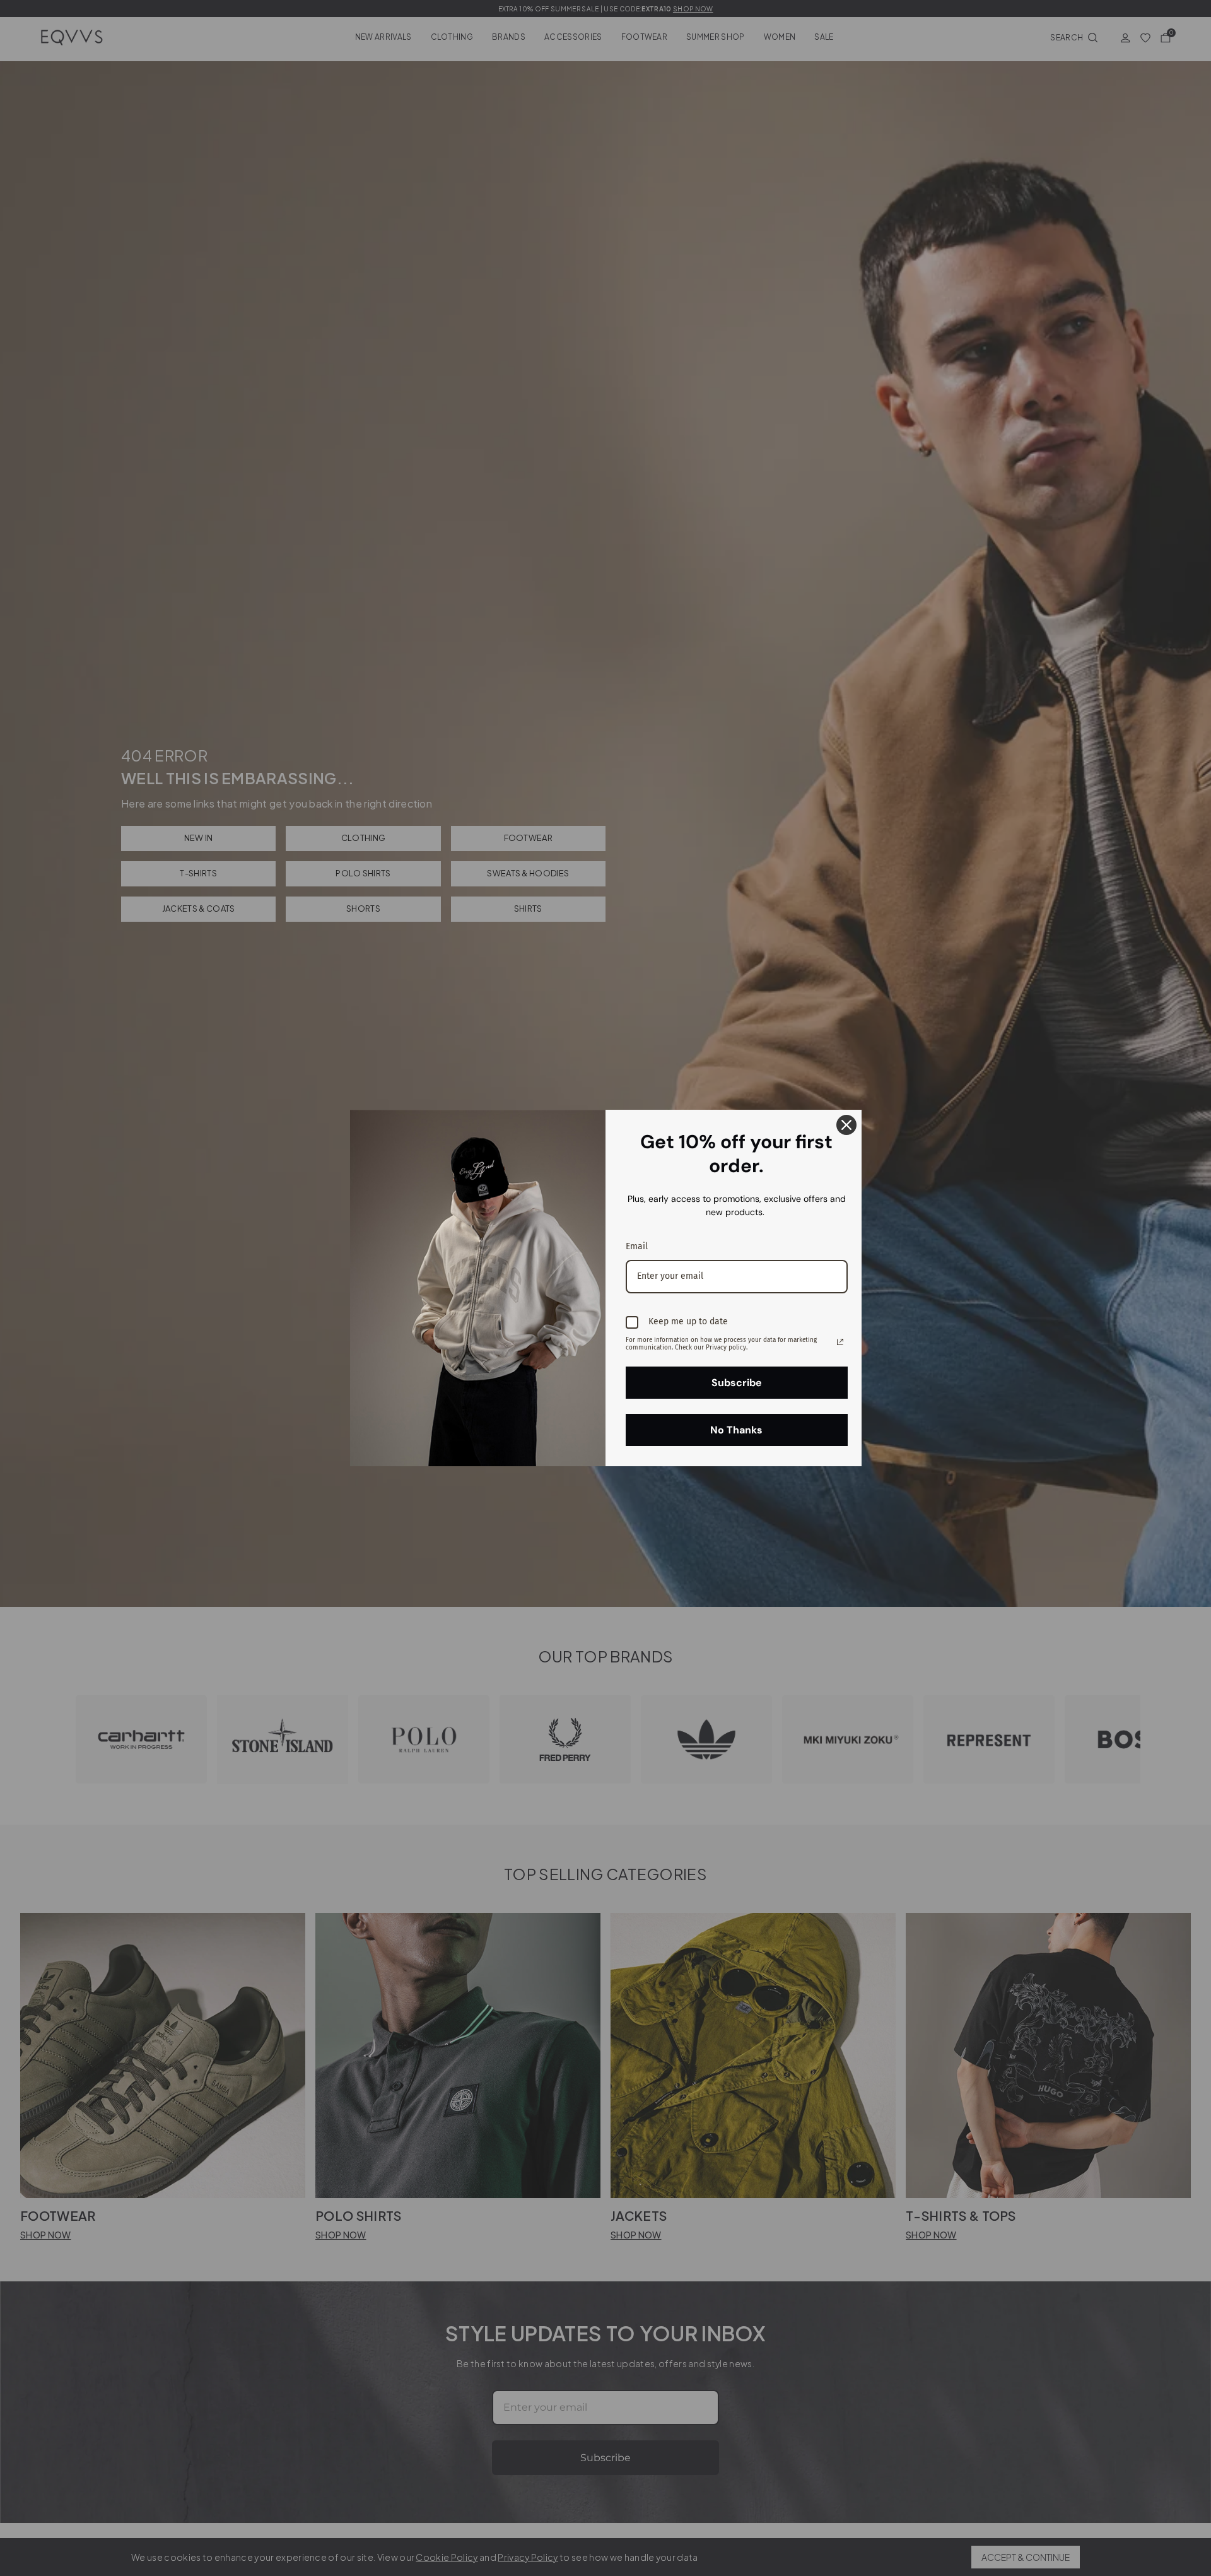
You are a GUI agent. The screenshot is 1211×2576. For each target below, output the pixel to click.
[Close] (846, 1125)
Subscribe (737, 1383)
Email (637, 1246)
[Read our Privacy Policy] (840, 1342)
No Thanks (736, 1430)
